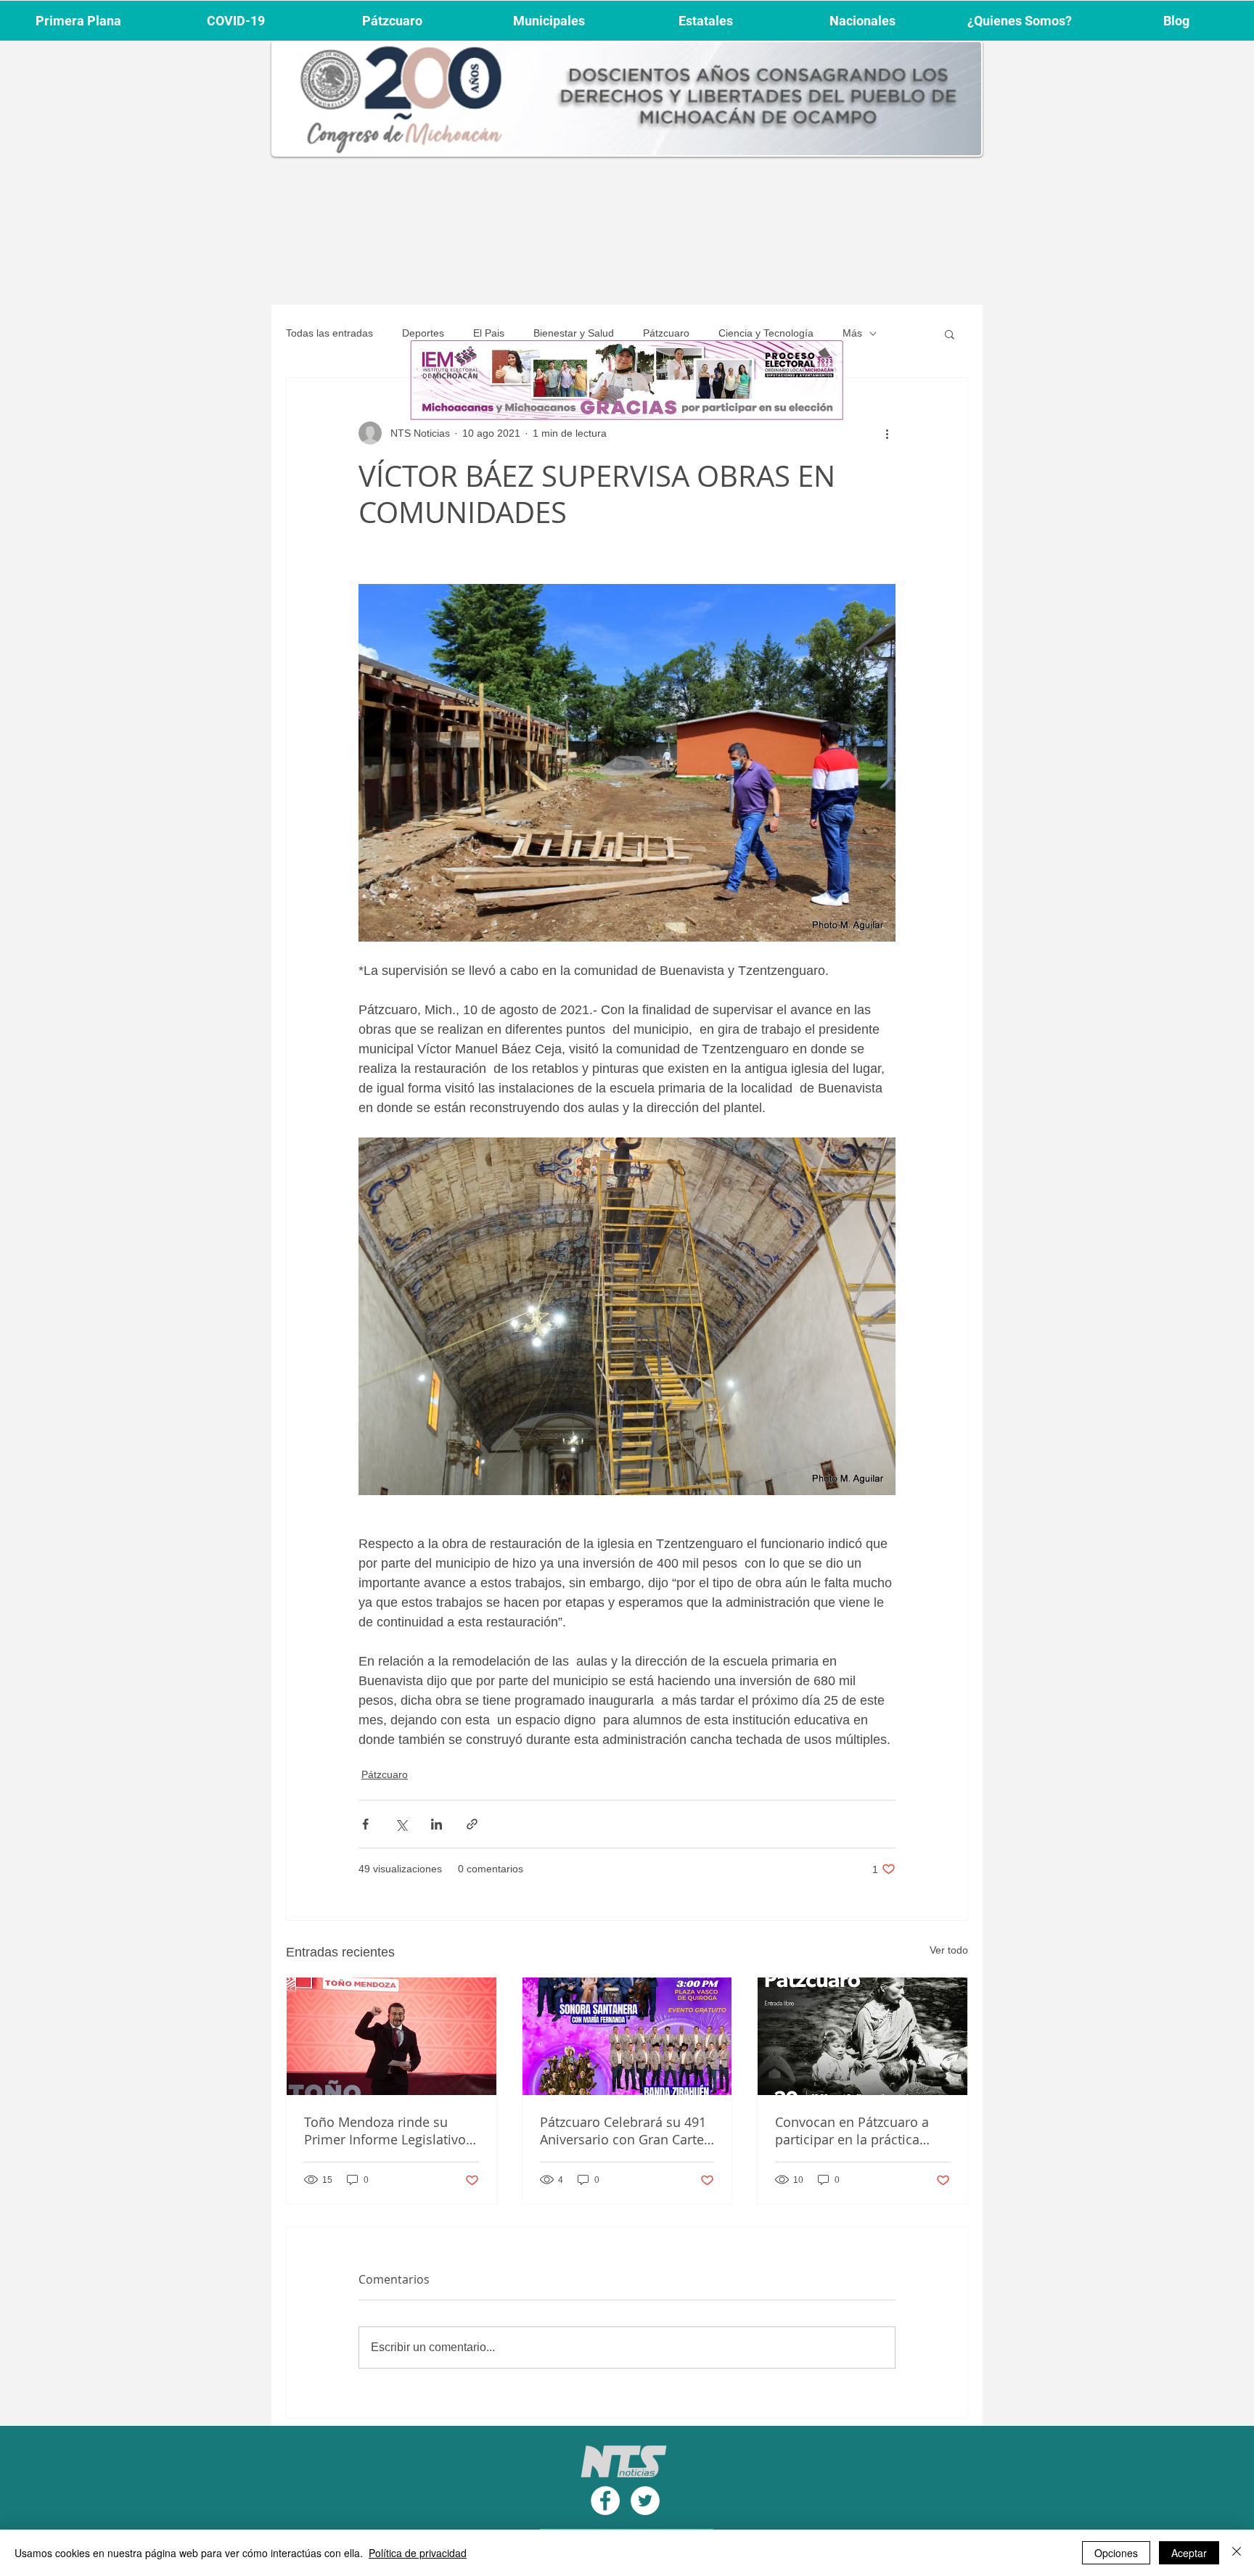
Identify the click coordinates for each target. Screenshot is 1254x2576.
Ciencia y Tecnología (766, 333)
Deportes (423, 333)
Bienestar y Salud (574, 333)
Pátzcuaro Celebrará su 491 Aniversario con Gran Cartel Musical (624, 2131)
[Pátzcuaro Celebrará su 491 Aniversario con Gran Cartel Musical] (627, 2036)
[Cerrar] (1237, 2553)
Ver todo (949, 1950)
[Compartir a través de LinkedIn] (437, 1824)
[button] (950, 334)
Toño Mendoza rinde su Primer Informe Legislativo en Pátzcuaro (385, 2131)
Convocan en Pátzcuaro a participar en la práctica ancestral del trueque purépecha (852, 2131)
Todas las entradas (329, 333)
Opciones (1116, 2553)
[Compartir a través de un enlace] (472, 1824)
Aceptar (1189, 2553)
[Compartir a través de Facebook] (365, 1824)
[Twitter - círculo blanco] (645, 2501)
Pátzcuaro (666, 333)
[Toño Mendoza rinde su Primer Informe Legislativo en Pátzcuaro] (392, 2036)
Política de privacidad (418, 2553)
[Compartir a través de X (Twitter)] (401, 1824)
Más (852, 333)
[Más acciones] (887, 433)
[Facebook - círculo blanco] (605, 2501)
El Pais (489, 333)
